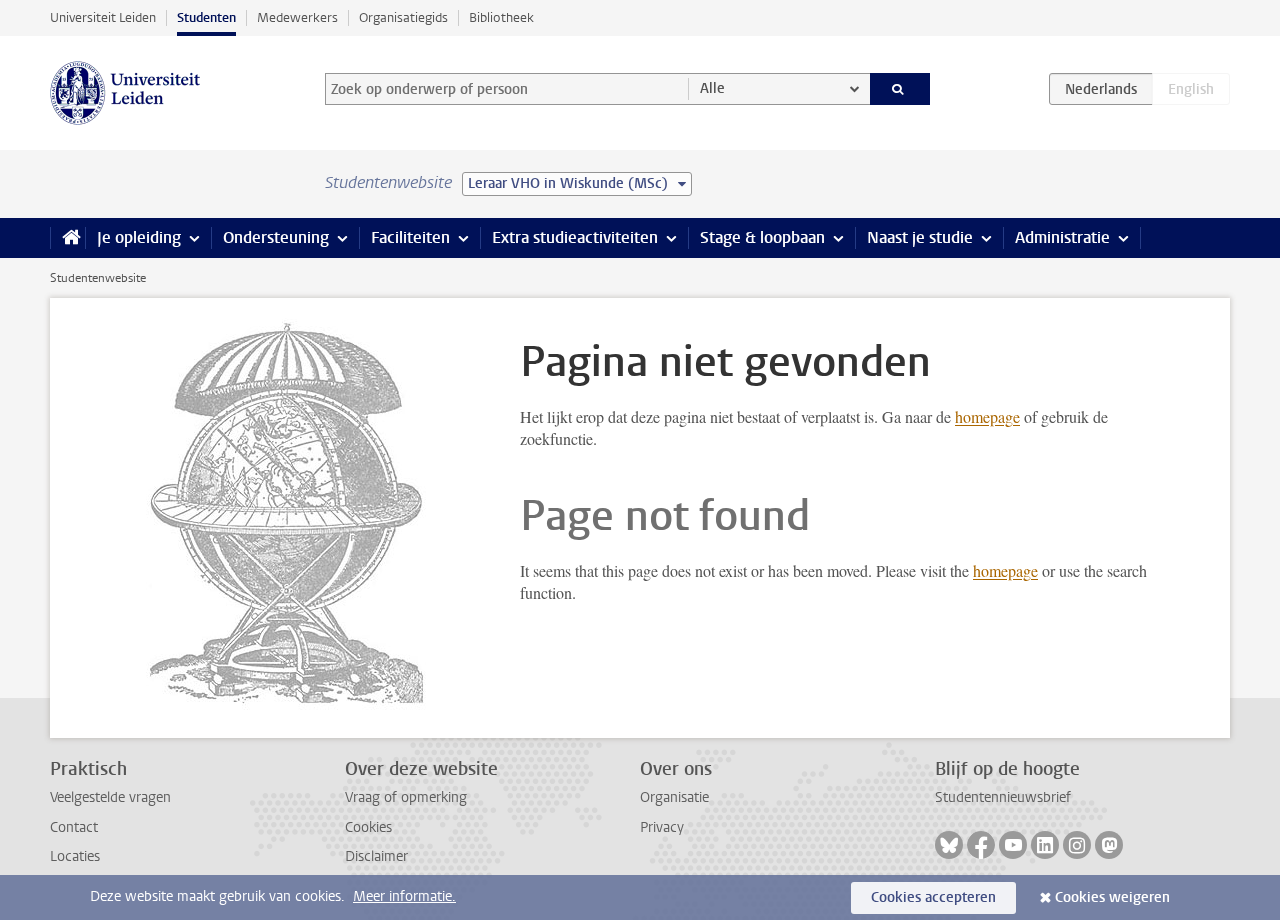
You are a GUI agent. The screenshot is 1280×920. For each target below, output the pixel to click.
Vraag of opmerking (406, 797)
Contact (74, 827)
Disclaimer (376, 856)
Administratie (1062, 237)
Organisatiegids (403, 17)
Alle (712, 88)
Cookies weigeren (1112, 897)
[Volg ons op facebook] (981, 845)
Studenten (206, 17)
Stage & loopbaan (762, 237)
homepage (987, 416)
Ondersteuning (276, 237)
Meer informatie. (404, 896)
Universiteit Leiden (103, 17)
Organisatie (674, 797)
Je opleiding (139, 237)
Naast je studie (920, 237)
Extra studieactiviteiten (575, 237)
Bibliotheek (501, 17)
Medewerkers (297, 17)
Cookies (368, 827)
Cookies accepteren (933, 897)
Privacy (662, 827)
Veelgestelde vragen (110, 797)
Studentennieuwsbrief (1003, 797)
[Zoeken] (900, 89)
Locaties (75, 856)
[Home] (67, 238)
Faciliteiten (410, 237)
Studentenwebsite (98, 278)
